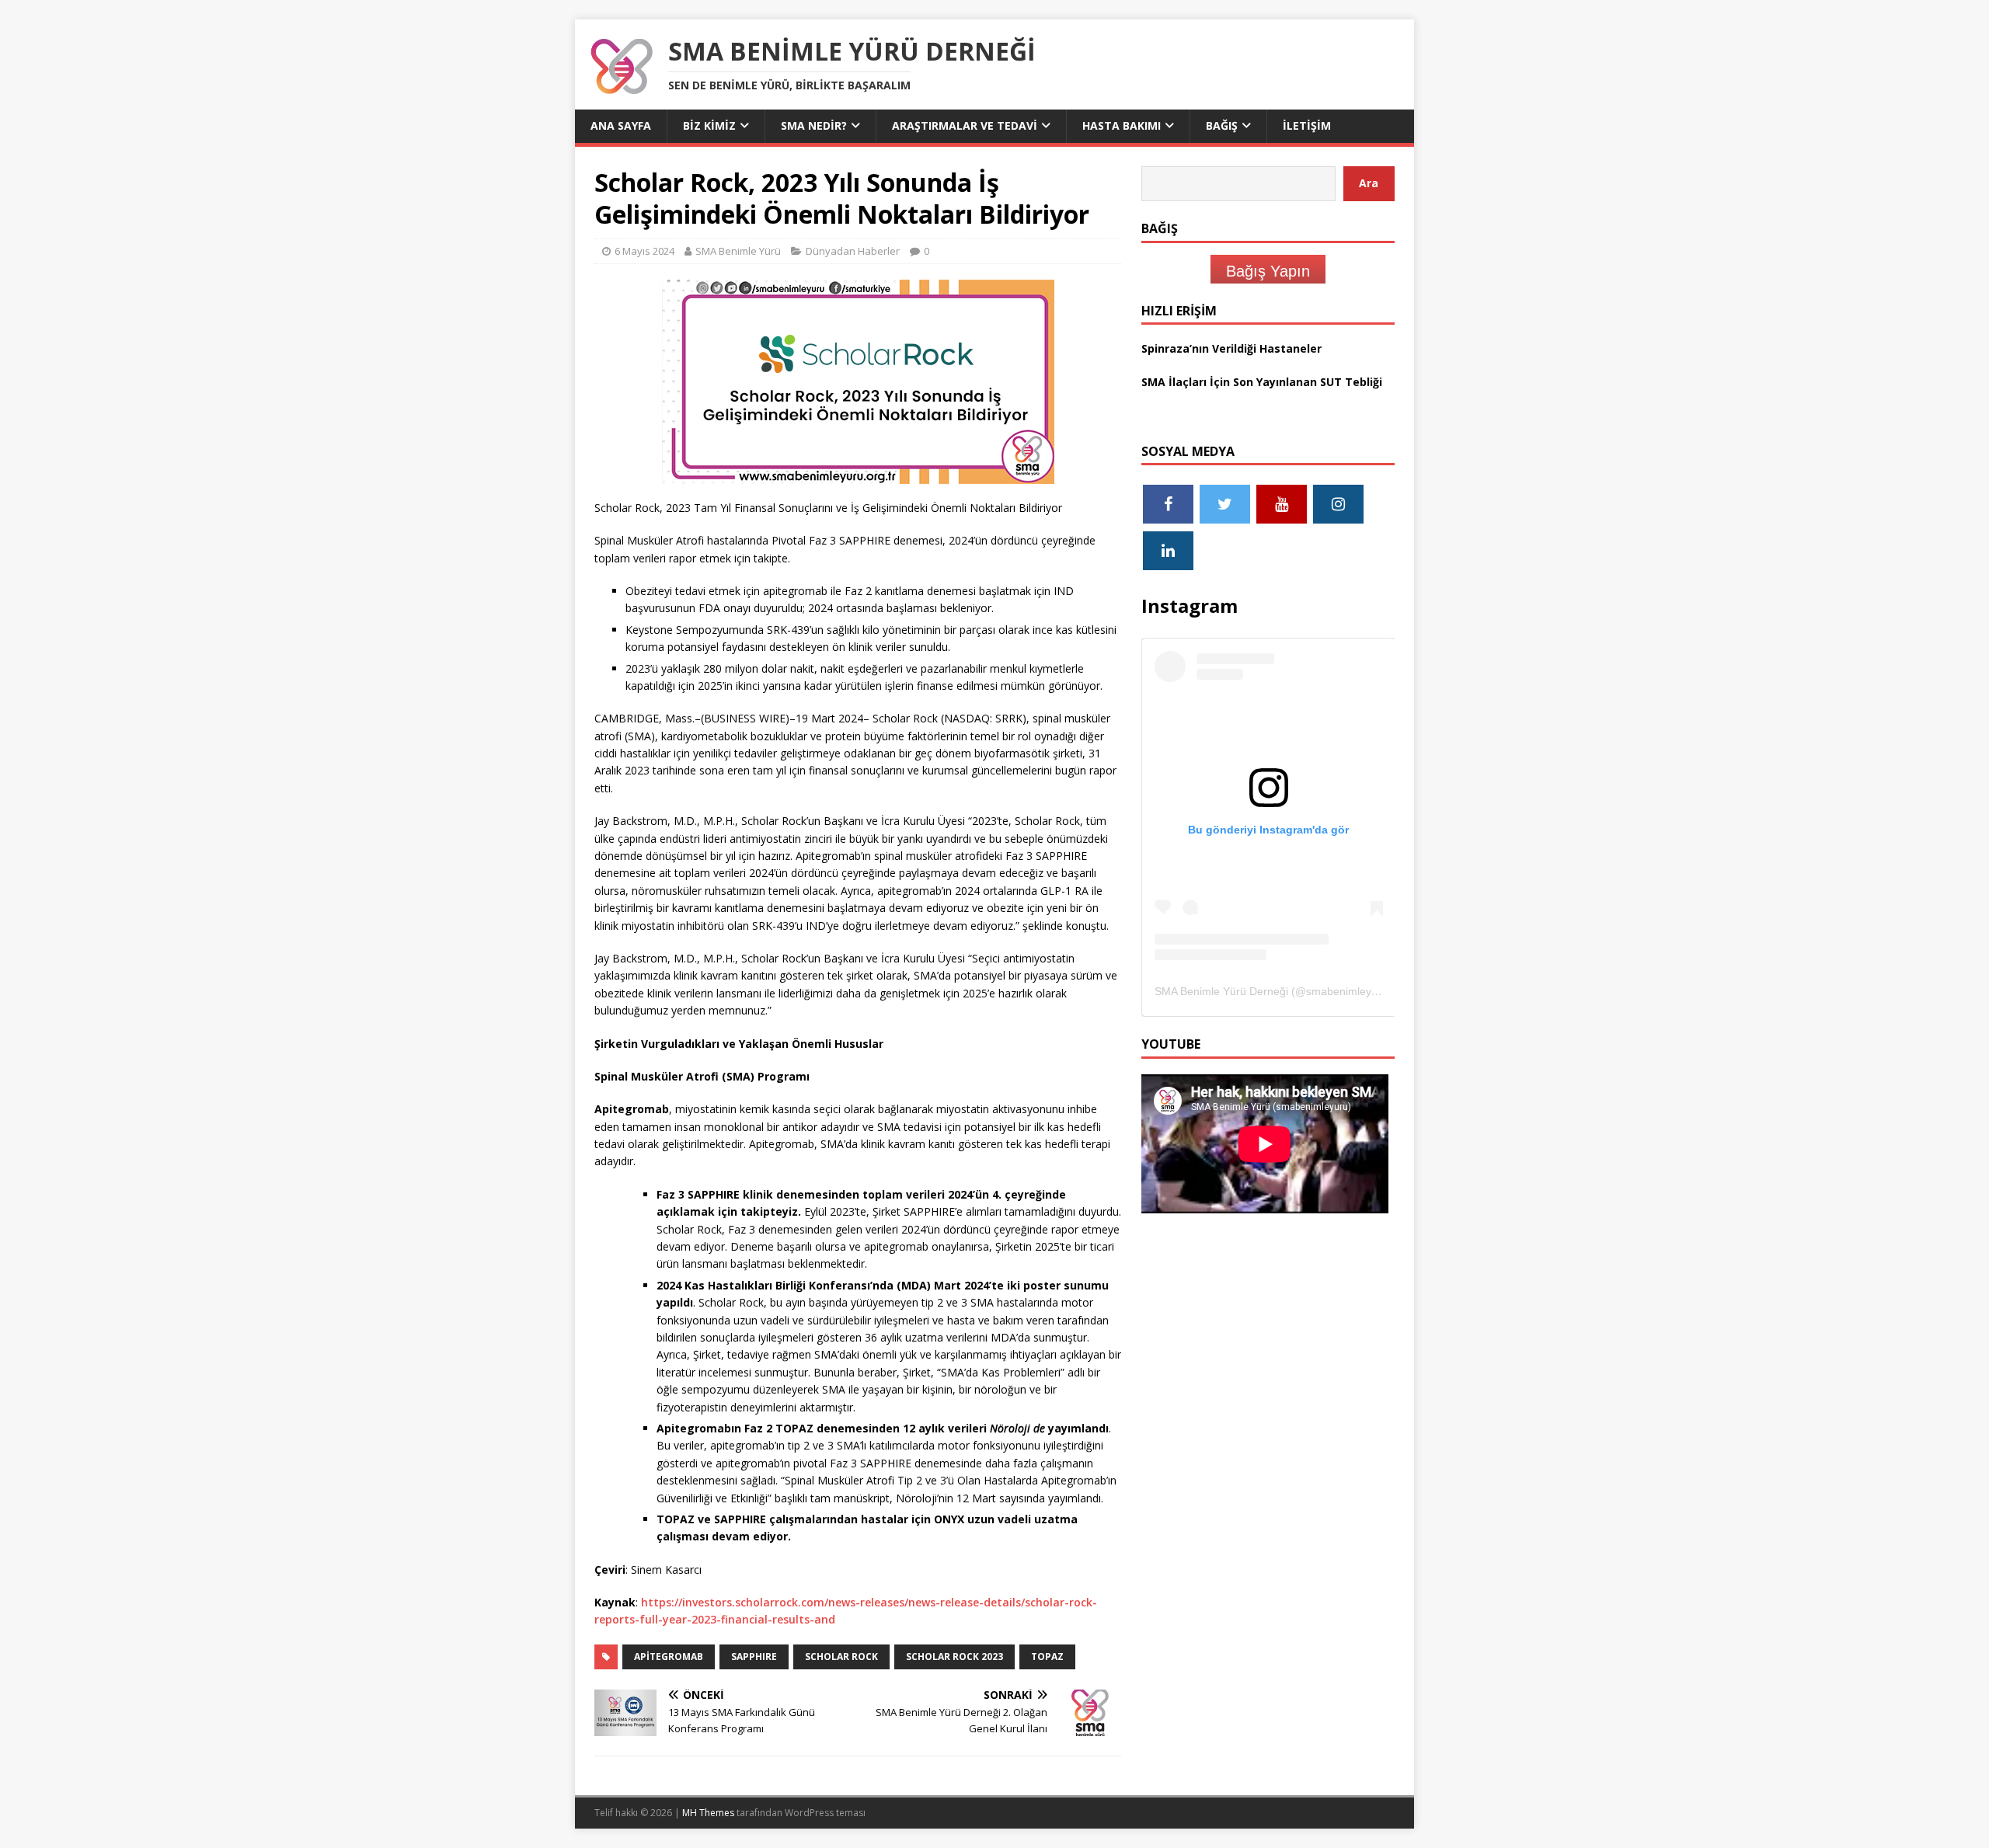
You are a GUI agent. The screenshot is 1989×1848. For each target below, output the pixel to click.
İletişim (1307, 125)
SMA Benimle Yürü (738, 251)
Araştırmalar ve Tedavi (965, 125)
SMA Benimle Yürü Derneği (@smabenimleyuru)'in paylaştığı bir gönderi (1332, 991)
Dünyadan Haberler (853, 251)
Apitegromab (669, 1657)
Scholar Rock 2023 (954, 1657)
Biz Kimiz (709, 125)
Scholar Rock (841, 1657)
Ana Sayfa (621, 125)
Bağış (1222, 125)
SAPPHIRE (754, 1657)
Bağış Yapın (1268, 271)
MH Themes (708, 1813)
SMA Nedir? (814, 125)
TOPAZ (1047, 1657)
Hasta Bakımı (1122, 125)
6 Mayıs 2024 (644, 251)
